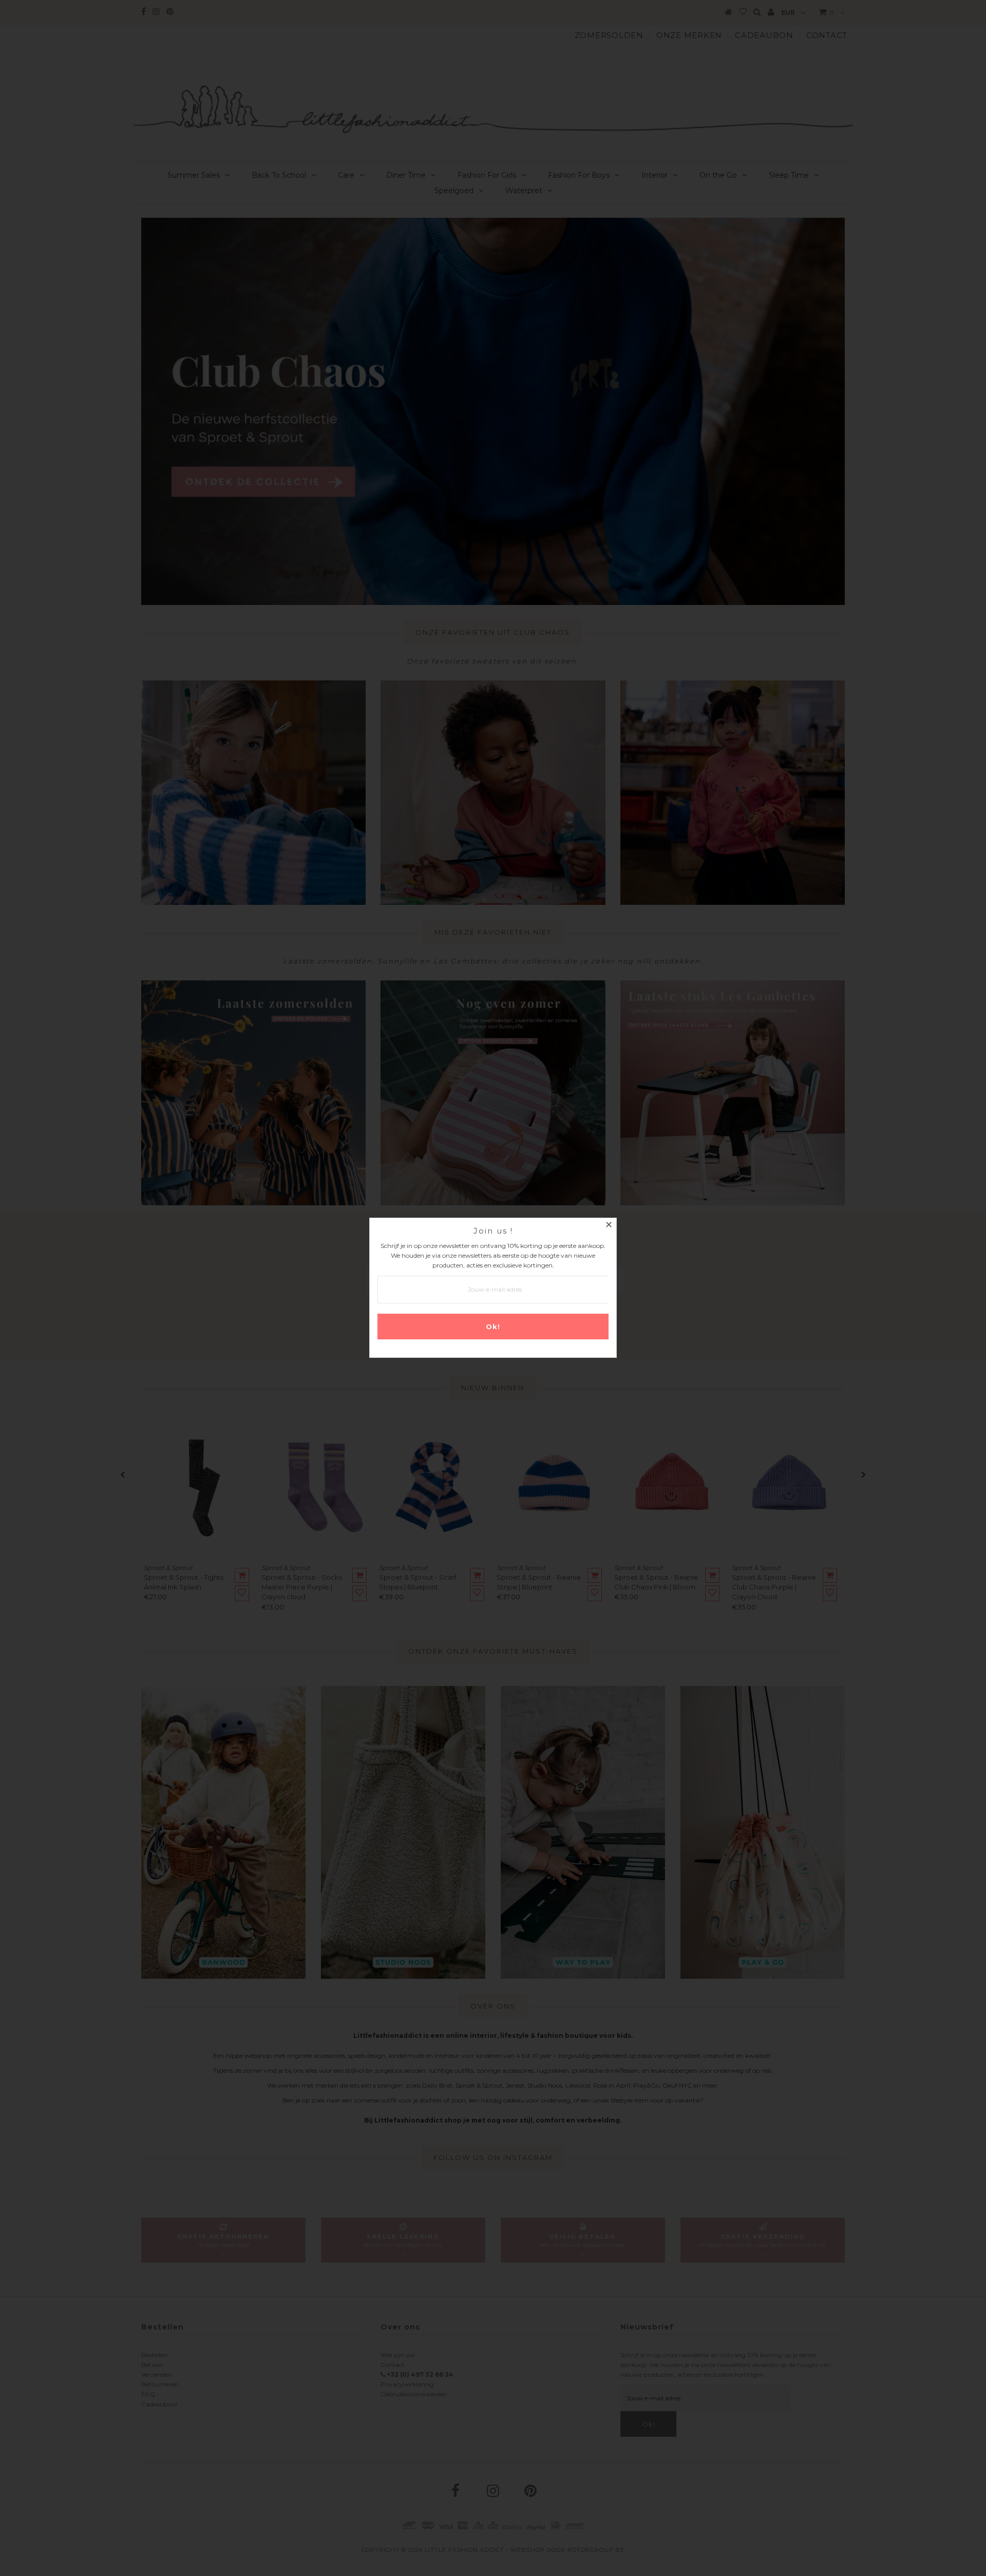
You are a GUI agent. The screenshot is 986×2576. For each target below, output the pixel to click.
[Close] (609, 1226)
